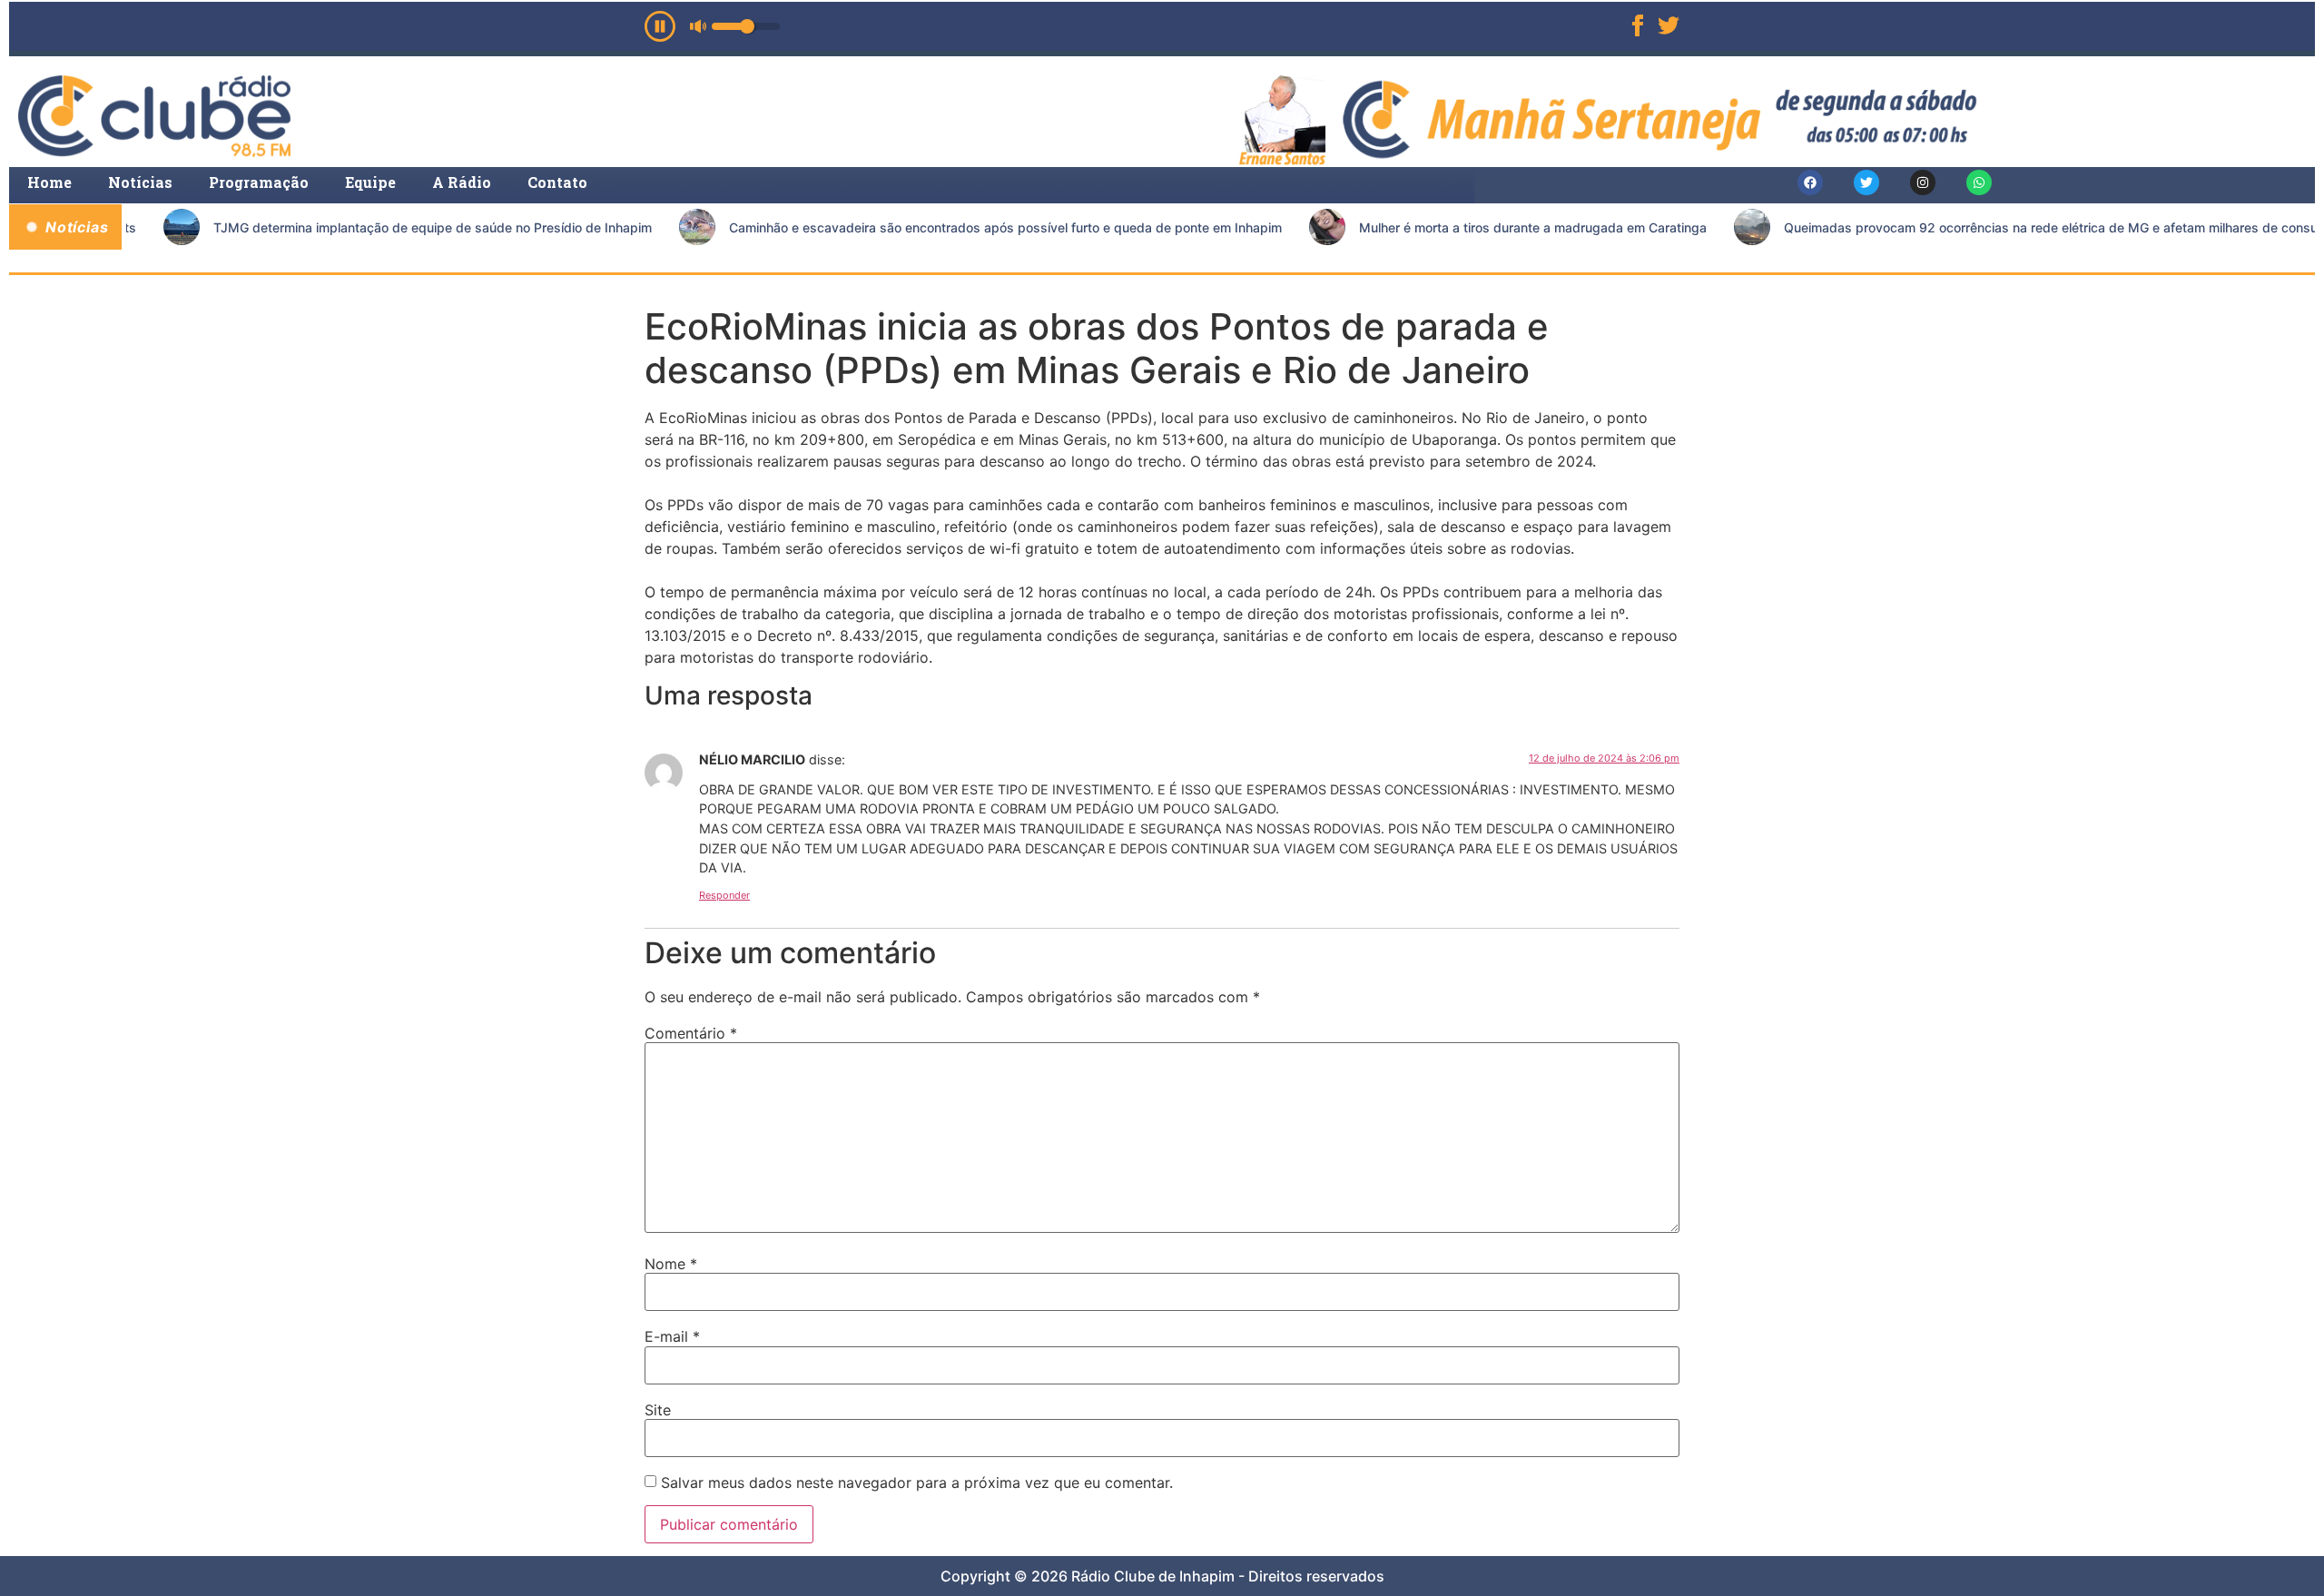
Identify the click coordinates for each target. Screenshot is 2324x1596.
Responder (724, 895)
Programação (259, 182)
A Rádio (462, 182)
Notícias (140, 182)
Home (49, 182)
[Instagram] (1923, 182)
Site (658, 1410)
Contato (557, 182)
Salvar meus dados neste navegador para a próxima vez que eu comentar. (917, 1483)
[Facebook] (1810, 182)
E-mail (672, 1336)
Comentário (691, 1033)
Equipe (370, 182)
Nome (671, 1264)
